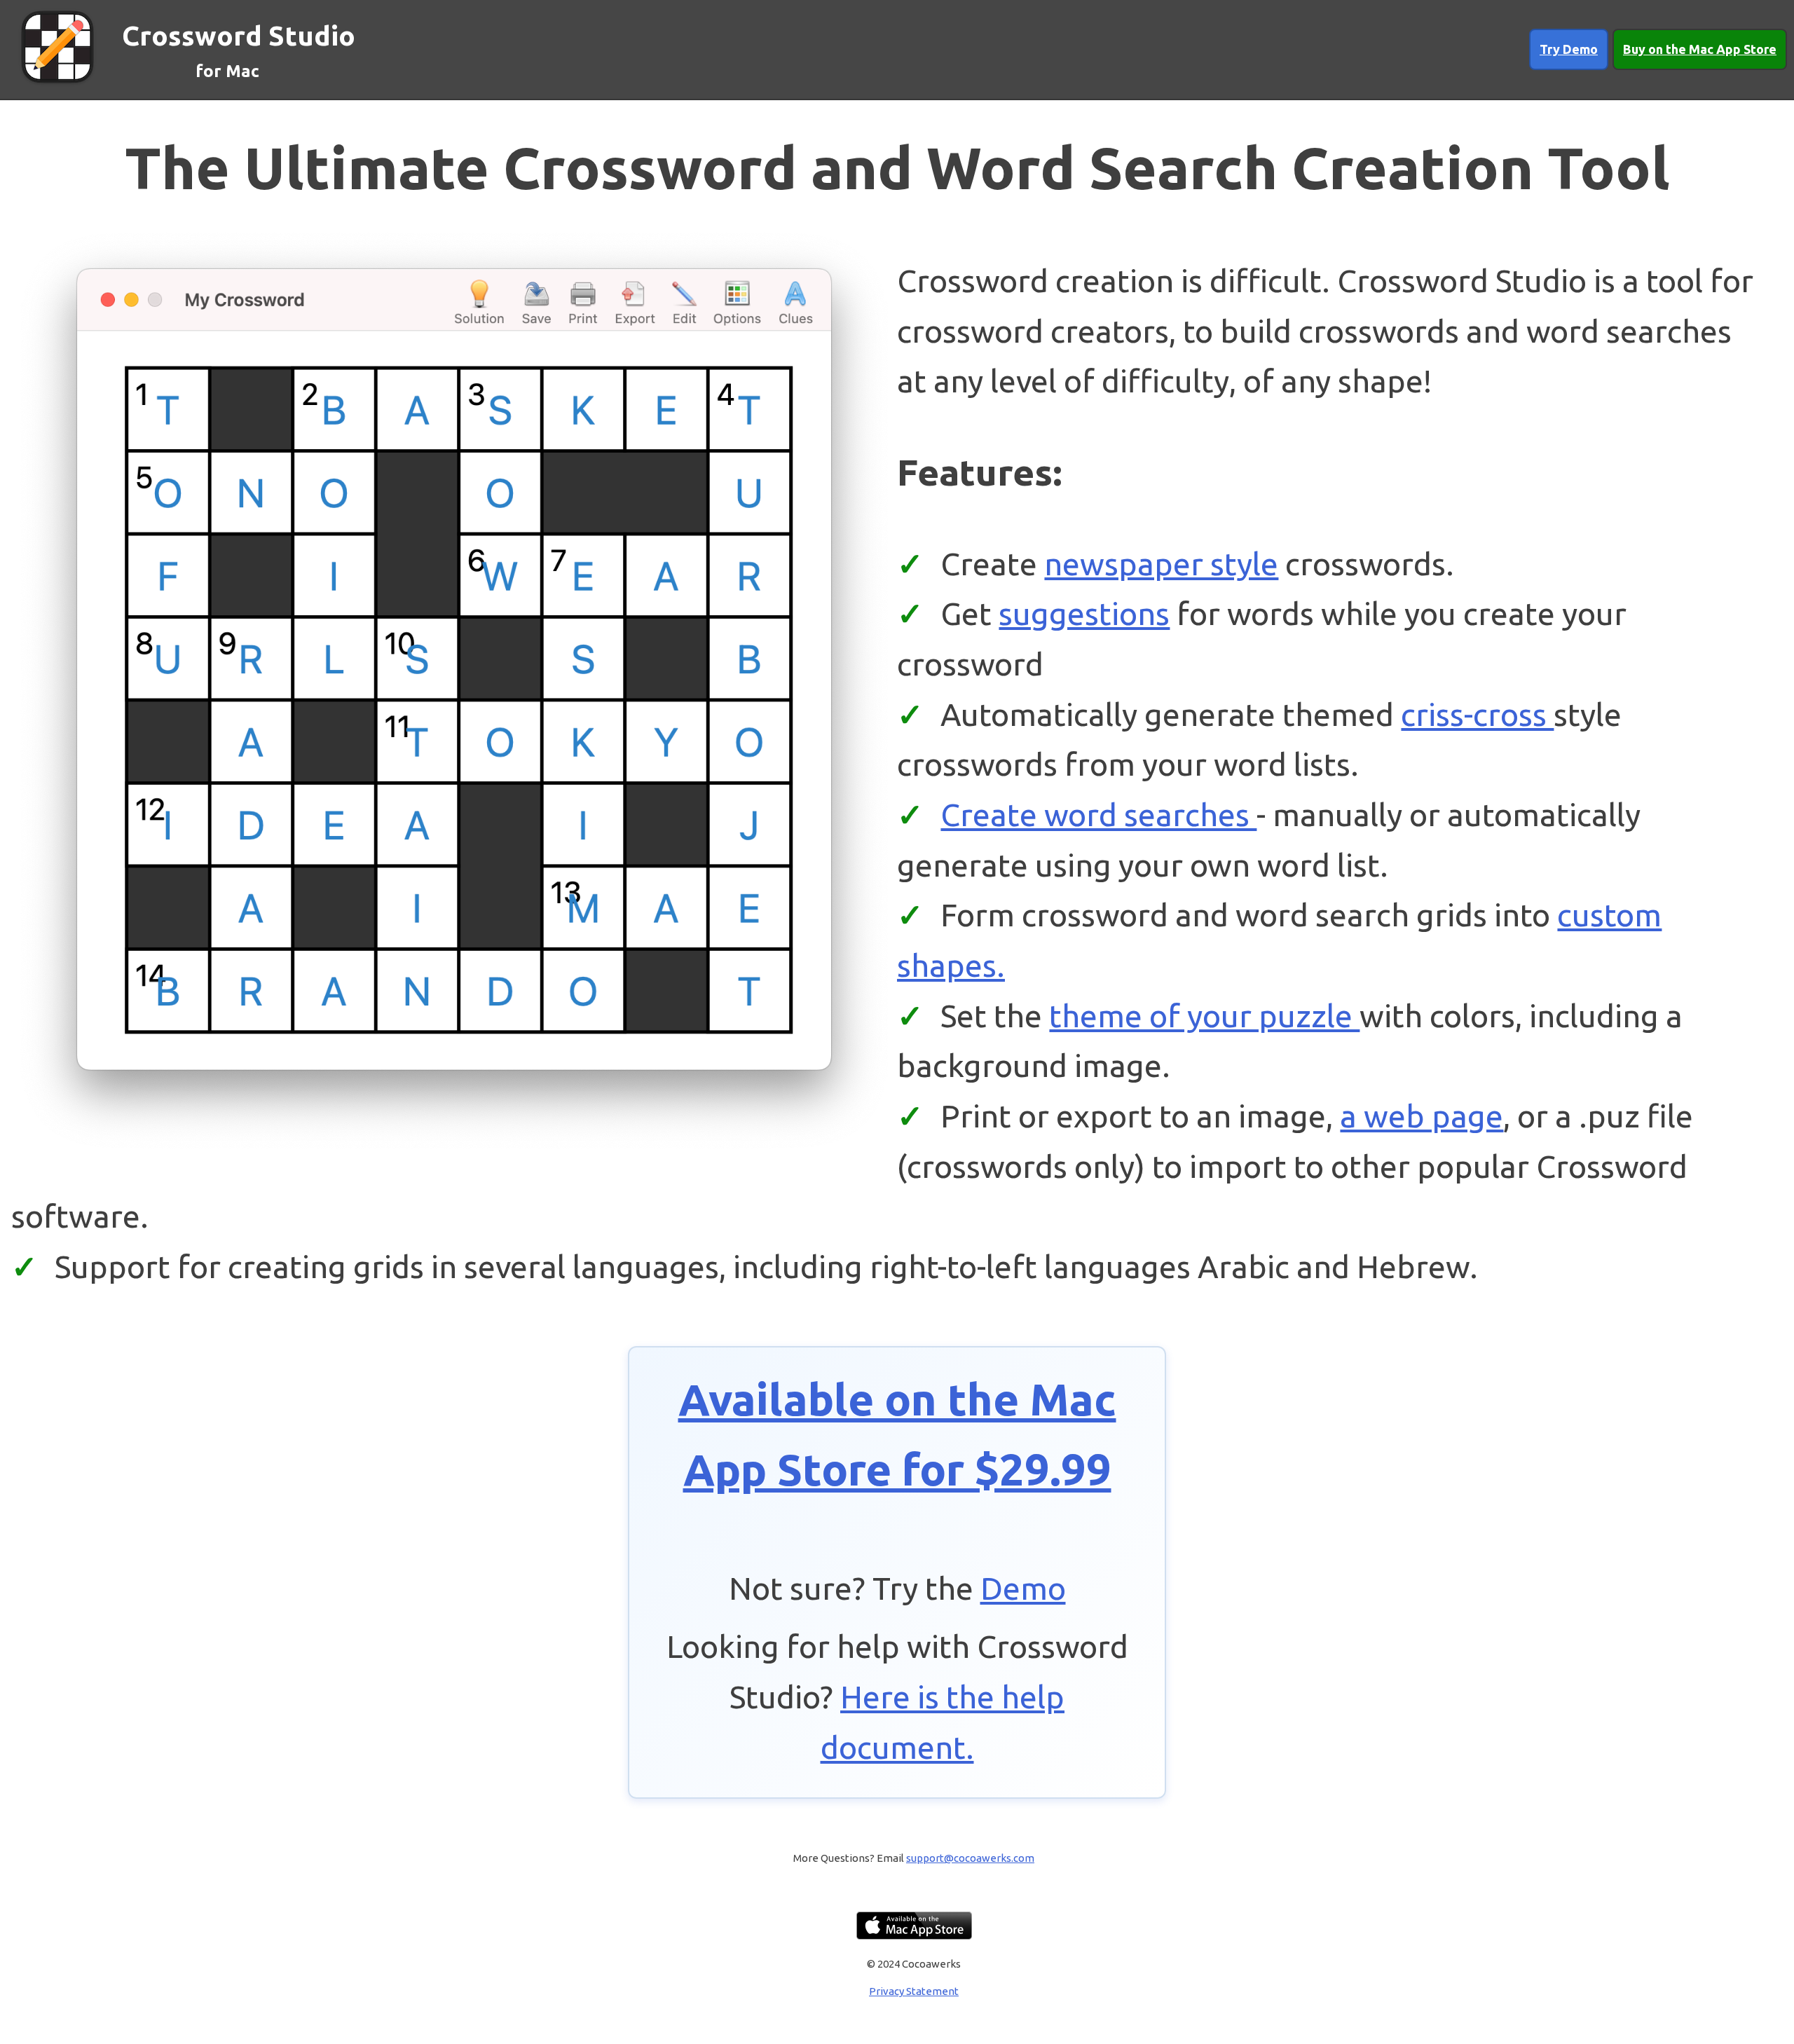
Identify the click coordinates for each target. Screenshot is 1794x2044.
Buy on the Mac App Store (1700, 49)
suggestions (1084, 613)
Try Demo (1569, 49)
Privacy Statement (914, 1991)
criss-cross (1477, 714)
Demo (1023, 1588)
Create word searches (1098, 814)
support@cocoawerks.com (970, 1858)
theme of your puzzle (1204, 1015)
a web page (1422, 1116)
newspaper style (1161, 563)
